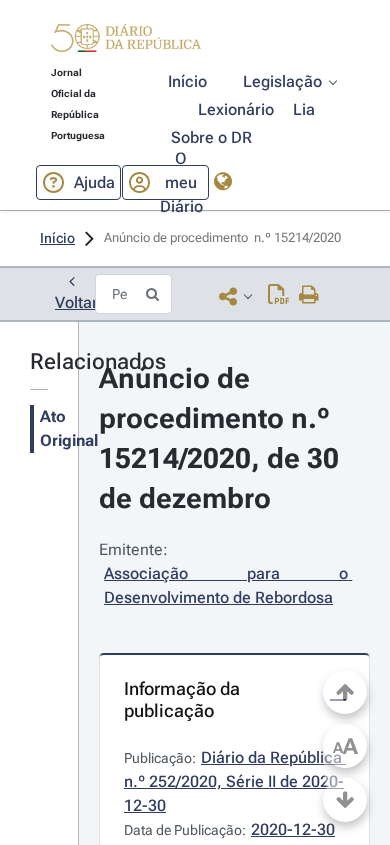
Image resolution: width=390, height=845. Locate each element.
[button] (126, 41)
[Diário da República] (126, 42)
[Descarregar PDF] (278, 296)
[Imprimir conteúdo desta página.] (309, 296)
